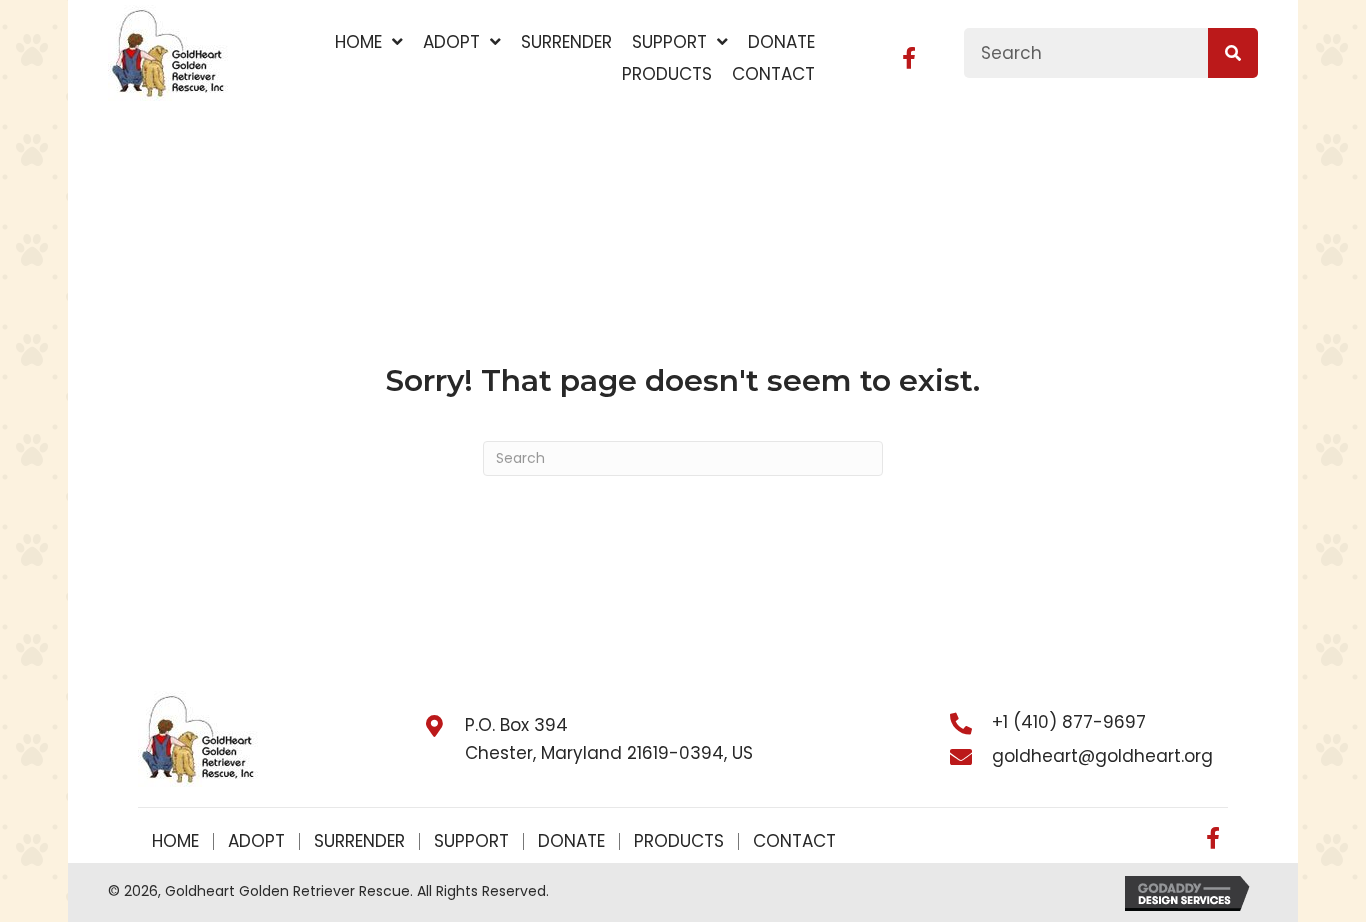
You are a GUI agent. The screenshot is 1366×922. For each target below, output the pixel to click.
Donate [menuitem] (571, 841)
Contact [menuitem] (794, 841)
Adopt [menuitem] (256, 841)
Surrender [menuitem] (359, 841)
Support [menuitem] (471, 841)
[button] (909, 58)
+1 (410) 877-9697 (1069, 722)
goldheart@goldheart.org (1102, 756)
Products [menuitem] (679, 841)
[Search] (1233, 53)
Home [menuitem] (175, 841)
